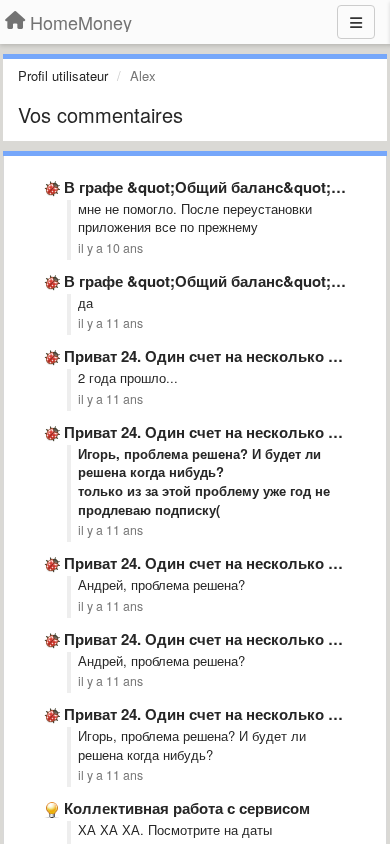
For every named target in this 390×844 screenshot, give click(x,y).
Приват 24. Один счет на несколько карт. (214, 356)
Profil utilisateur (63, 75)
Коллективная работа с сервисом (187, 808)
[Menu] (356, 22)
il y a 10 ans (110, 248)
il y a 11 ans (110, 323)
